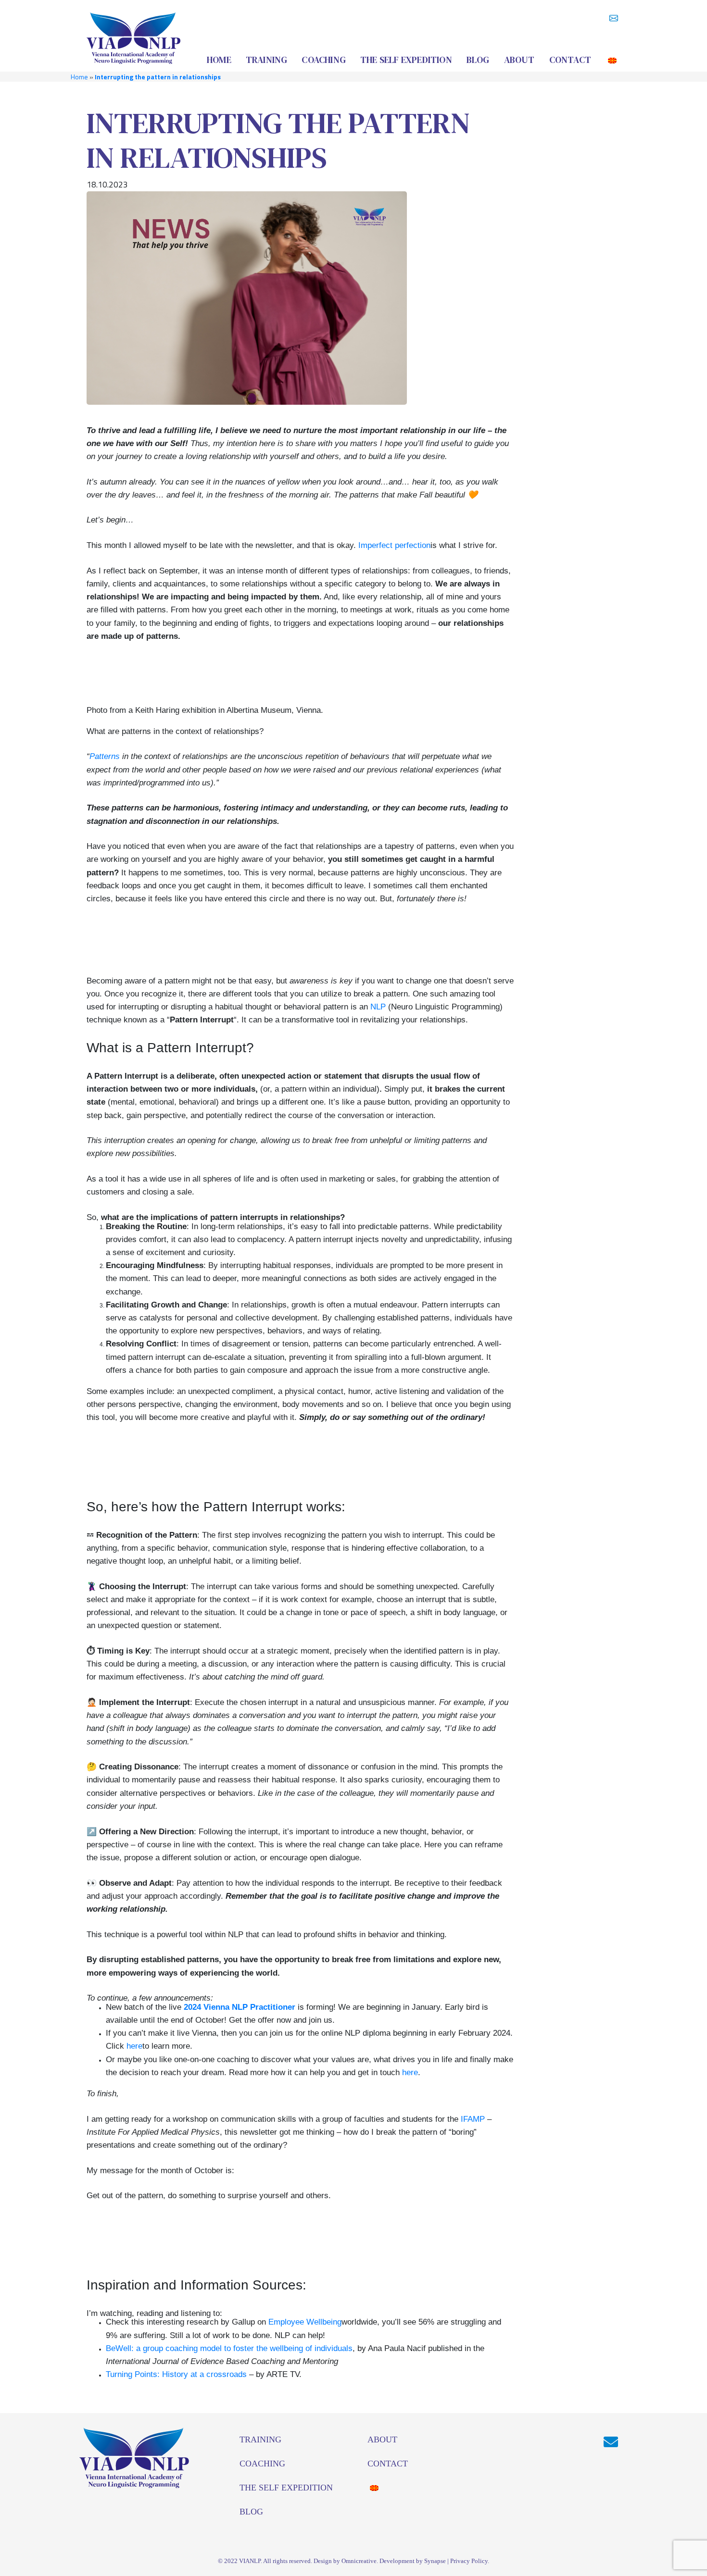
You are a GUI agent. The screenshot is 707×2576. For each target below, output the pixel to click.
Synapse (435, 2561)
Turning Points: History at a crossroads (176, 2374)
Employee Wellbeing (305, 2322)
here (134, 2046)
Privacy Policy (469, 2561)
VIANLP (250, 2561)
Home (79, 77)
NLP (378, 1007)
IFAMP (473, 2119)
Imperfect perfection (394, 545)
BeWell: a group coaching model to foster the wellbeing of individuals (229, 2348)
